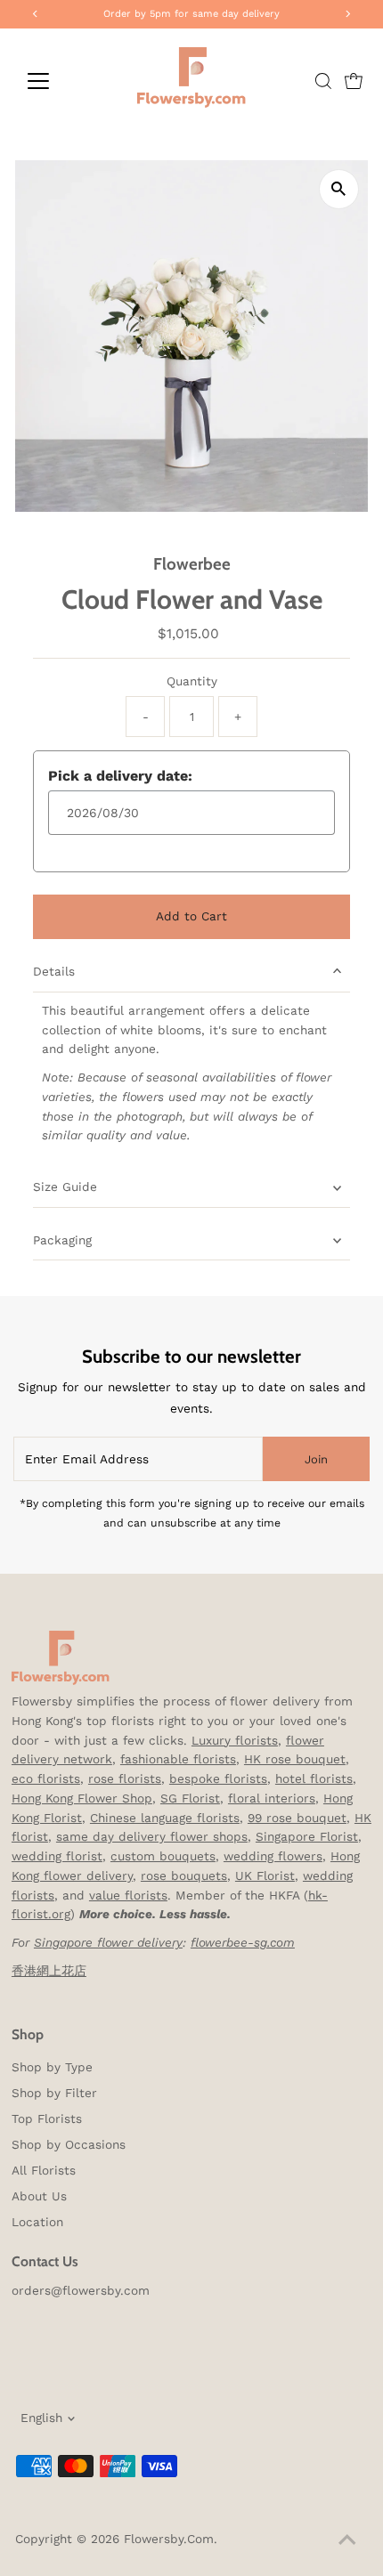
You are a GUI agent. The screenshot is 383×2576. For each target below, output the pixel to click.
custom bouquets (163, 1856)
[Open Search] (323, 81)
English (41, 2418)
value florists (128, 1895)
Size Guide (65, 1187)
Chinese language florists (165, 1818)
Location (37, 2222)
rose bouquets (184, 1875)
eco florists (46, 1778)
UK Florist (265, 1875)
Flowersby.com (169, 2539)
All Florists (44, 2170)
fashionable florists (178, 1759)
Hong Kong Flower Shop (82, 1798)
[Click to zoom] (339, 189)
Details (54, 971)
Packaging (62, 1240)
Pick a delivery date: (120, 776)
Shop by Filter (54, 2093)
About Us (39, 2196)
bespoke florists (218, 1778)
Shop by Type (52, 2067)
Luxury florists (235, 1740)
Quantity (192, 681)
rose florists (125, 1778)
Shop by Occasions (69, 2144)
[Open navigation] (57, 81)
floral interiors (272, 1798)
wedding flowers (273, 1856)
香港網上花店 (49, 1971)
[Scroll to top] (347, 2540)
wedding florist (57, 1856)
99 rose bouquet (297, 1818)
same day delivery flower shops (152, 1836)
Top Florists (47, 2118)
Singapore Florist (307, 1836)
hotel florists (314, 1778)
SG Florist (190, 1798)
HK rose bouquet (295, 1759)
